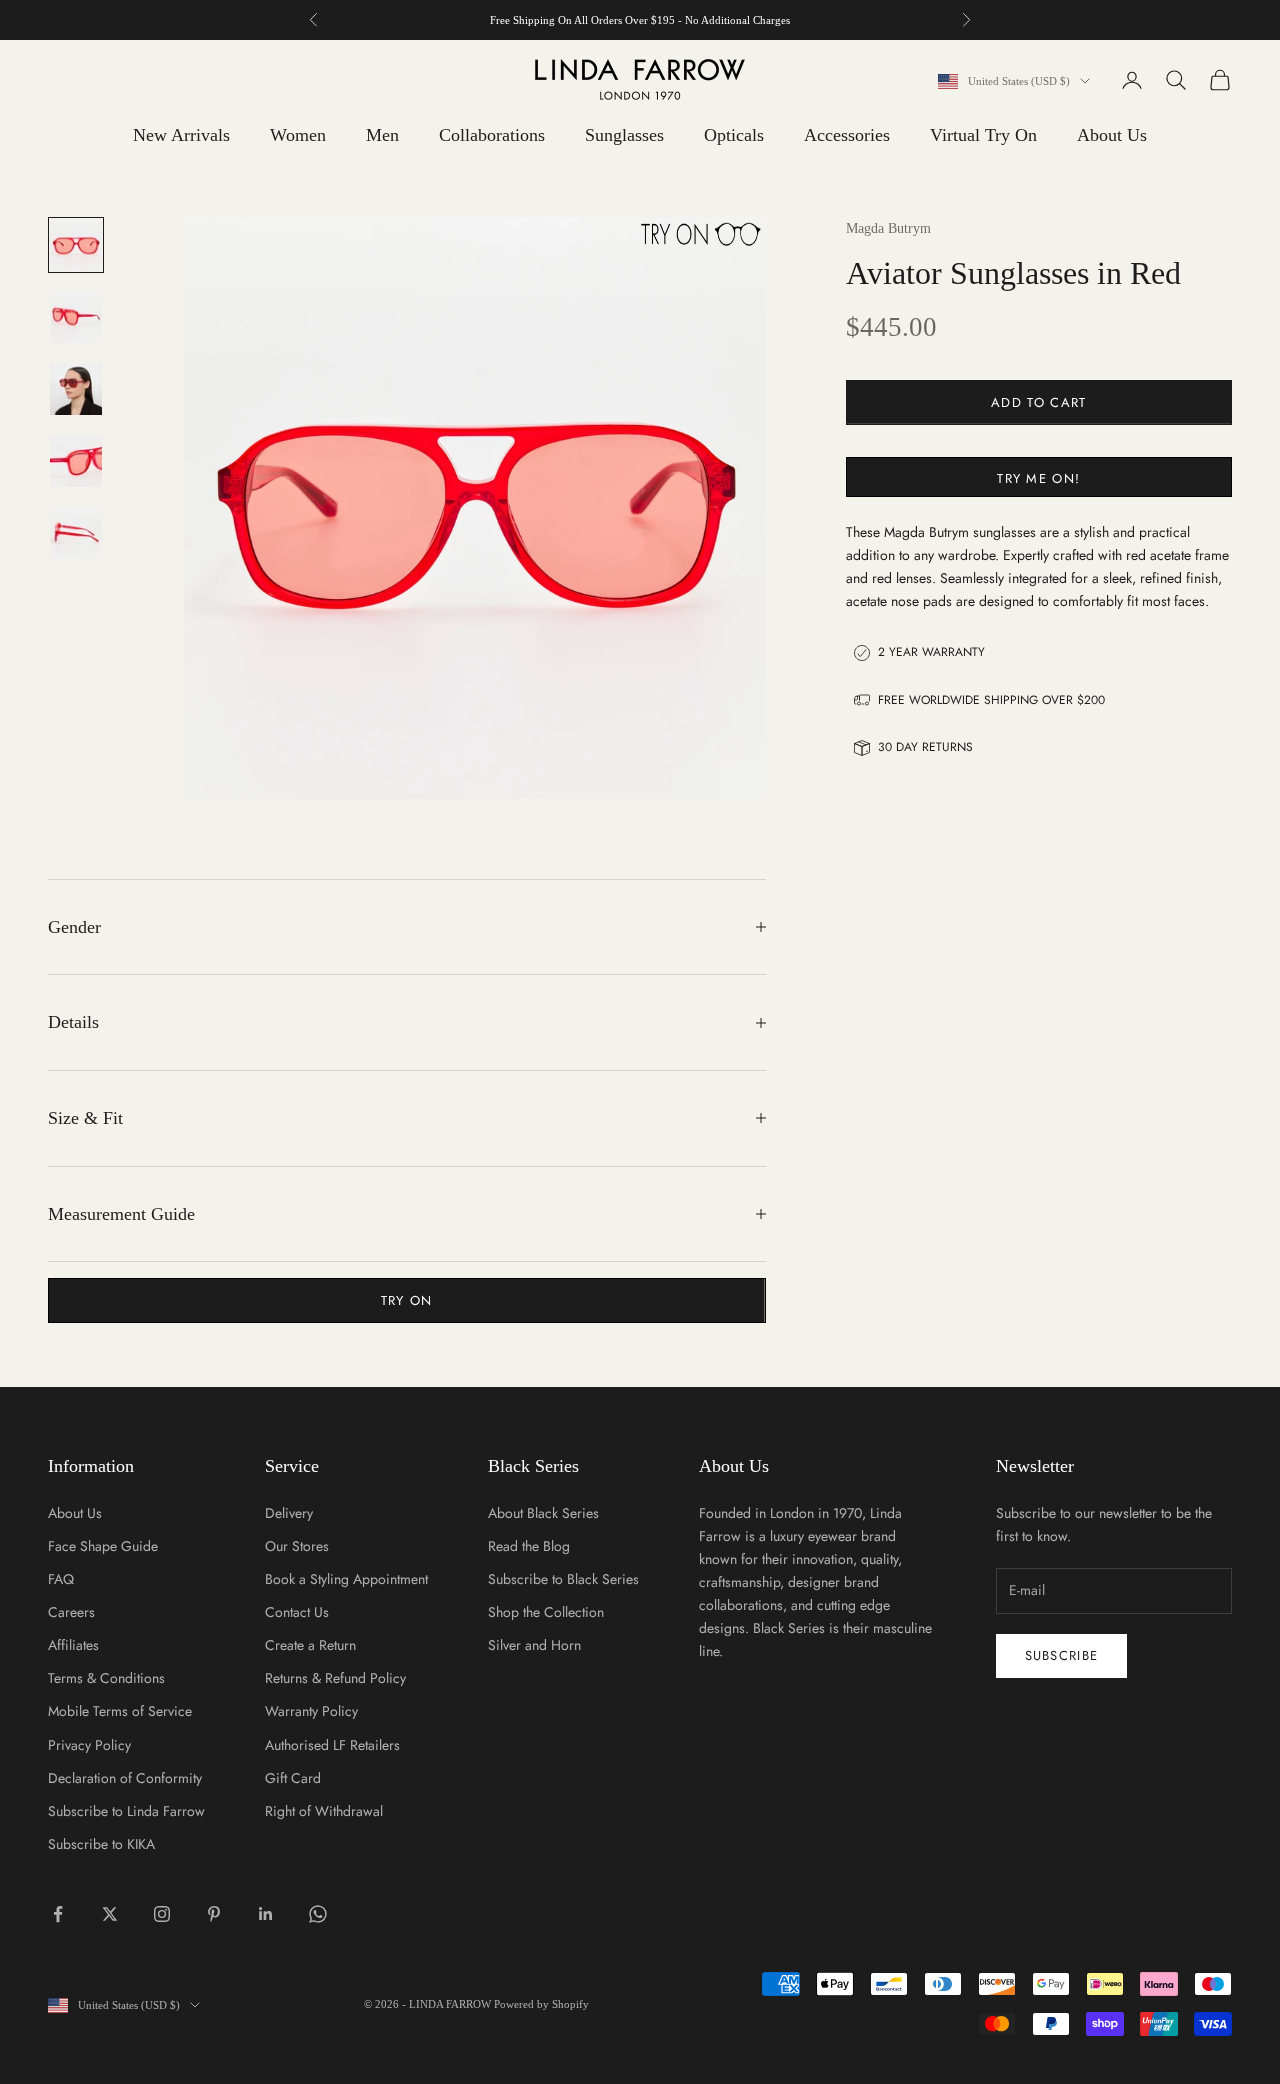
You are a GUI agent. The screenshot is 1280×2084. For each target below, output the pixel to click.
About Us (1112, 135)
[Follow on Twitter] (110, 1914)
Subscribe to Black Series (563, 1579)
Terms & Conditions (106, 1678)
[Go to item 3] (76, 389)
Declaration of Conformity (125, 1778)
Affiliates (73, 1645)
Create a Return (310, 1645)
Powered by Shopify (541, 2004)
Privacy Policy (89, 1745)
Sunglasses (624, 135)
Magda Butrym (888, 228)
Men (382, 135)
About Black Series (543, 1513)
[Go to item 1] (76, 245)
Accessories (847, 135)
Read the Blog (529, 1546)
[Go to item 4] (76, 461)
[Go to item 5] (76, 533)
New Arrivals (181, 135)
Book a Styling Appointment (346, 1579)
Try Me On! (1038, 477)
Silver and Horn (534, 1645)
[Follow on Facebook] (58, 1914)
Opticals (734, 135)
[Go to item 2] (76, 317)
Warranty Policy (311, 1711)
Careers (71, 1612)
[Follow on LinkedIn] (266, 1914)
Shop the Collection (546, 1612)
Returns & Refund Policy (335, 1678)
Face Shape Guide (103, 1546)
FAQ (61, 1579)
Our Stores (297, 1546)
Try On (407, 1300)
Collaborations (492, 135)
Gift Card (293, 1778)
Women (298, 135)
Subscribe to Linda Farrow (126, 1811)
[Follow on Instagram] (162, 1914)
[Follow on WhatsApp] (318, 1914)
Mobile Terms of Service (120, 1711)
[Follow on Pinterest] (214, 1914)
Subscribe (1062, 1655)
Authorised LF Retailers (332, 1745)
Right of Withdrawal (324, 1811)
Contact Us (297, 1612)
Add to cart (1038, 402)
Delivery (289, 1513)
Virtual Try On (983, 135)
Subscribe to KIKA (101, 1844)
